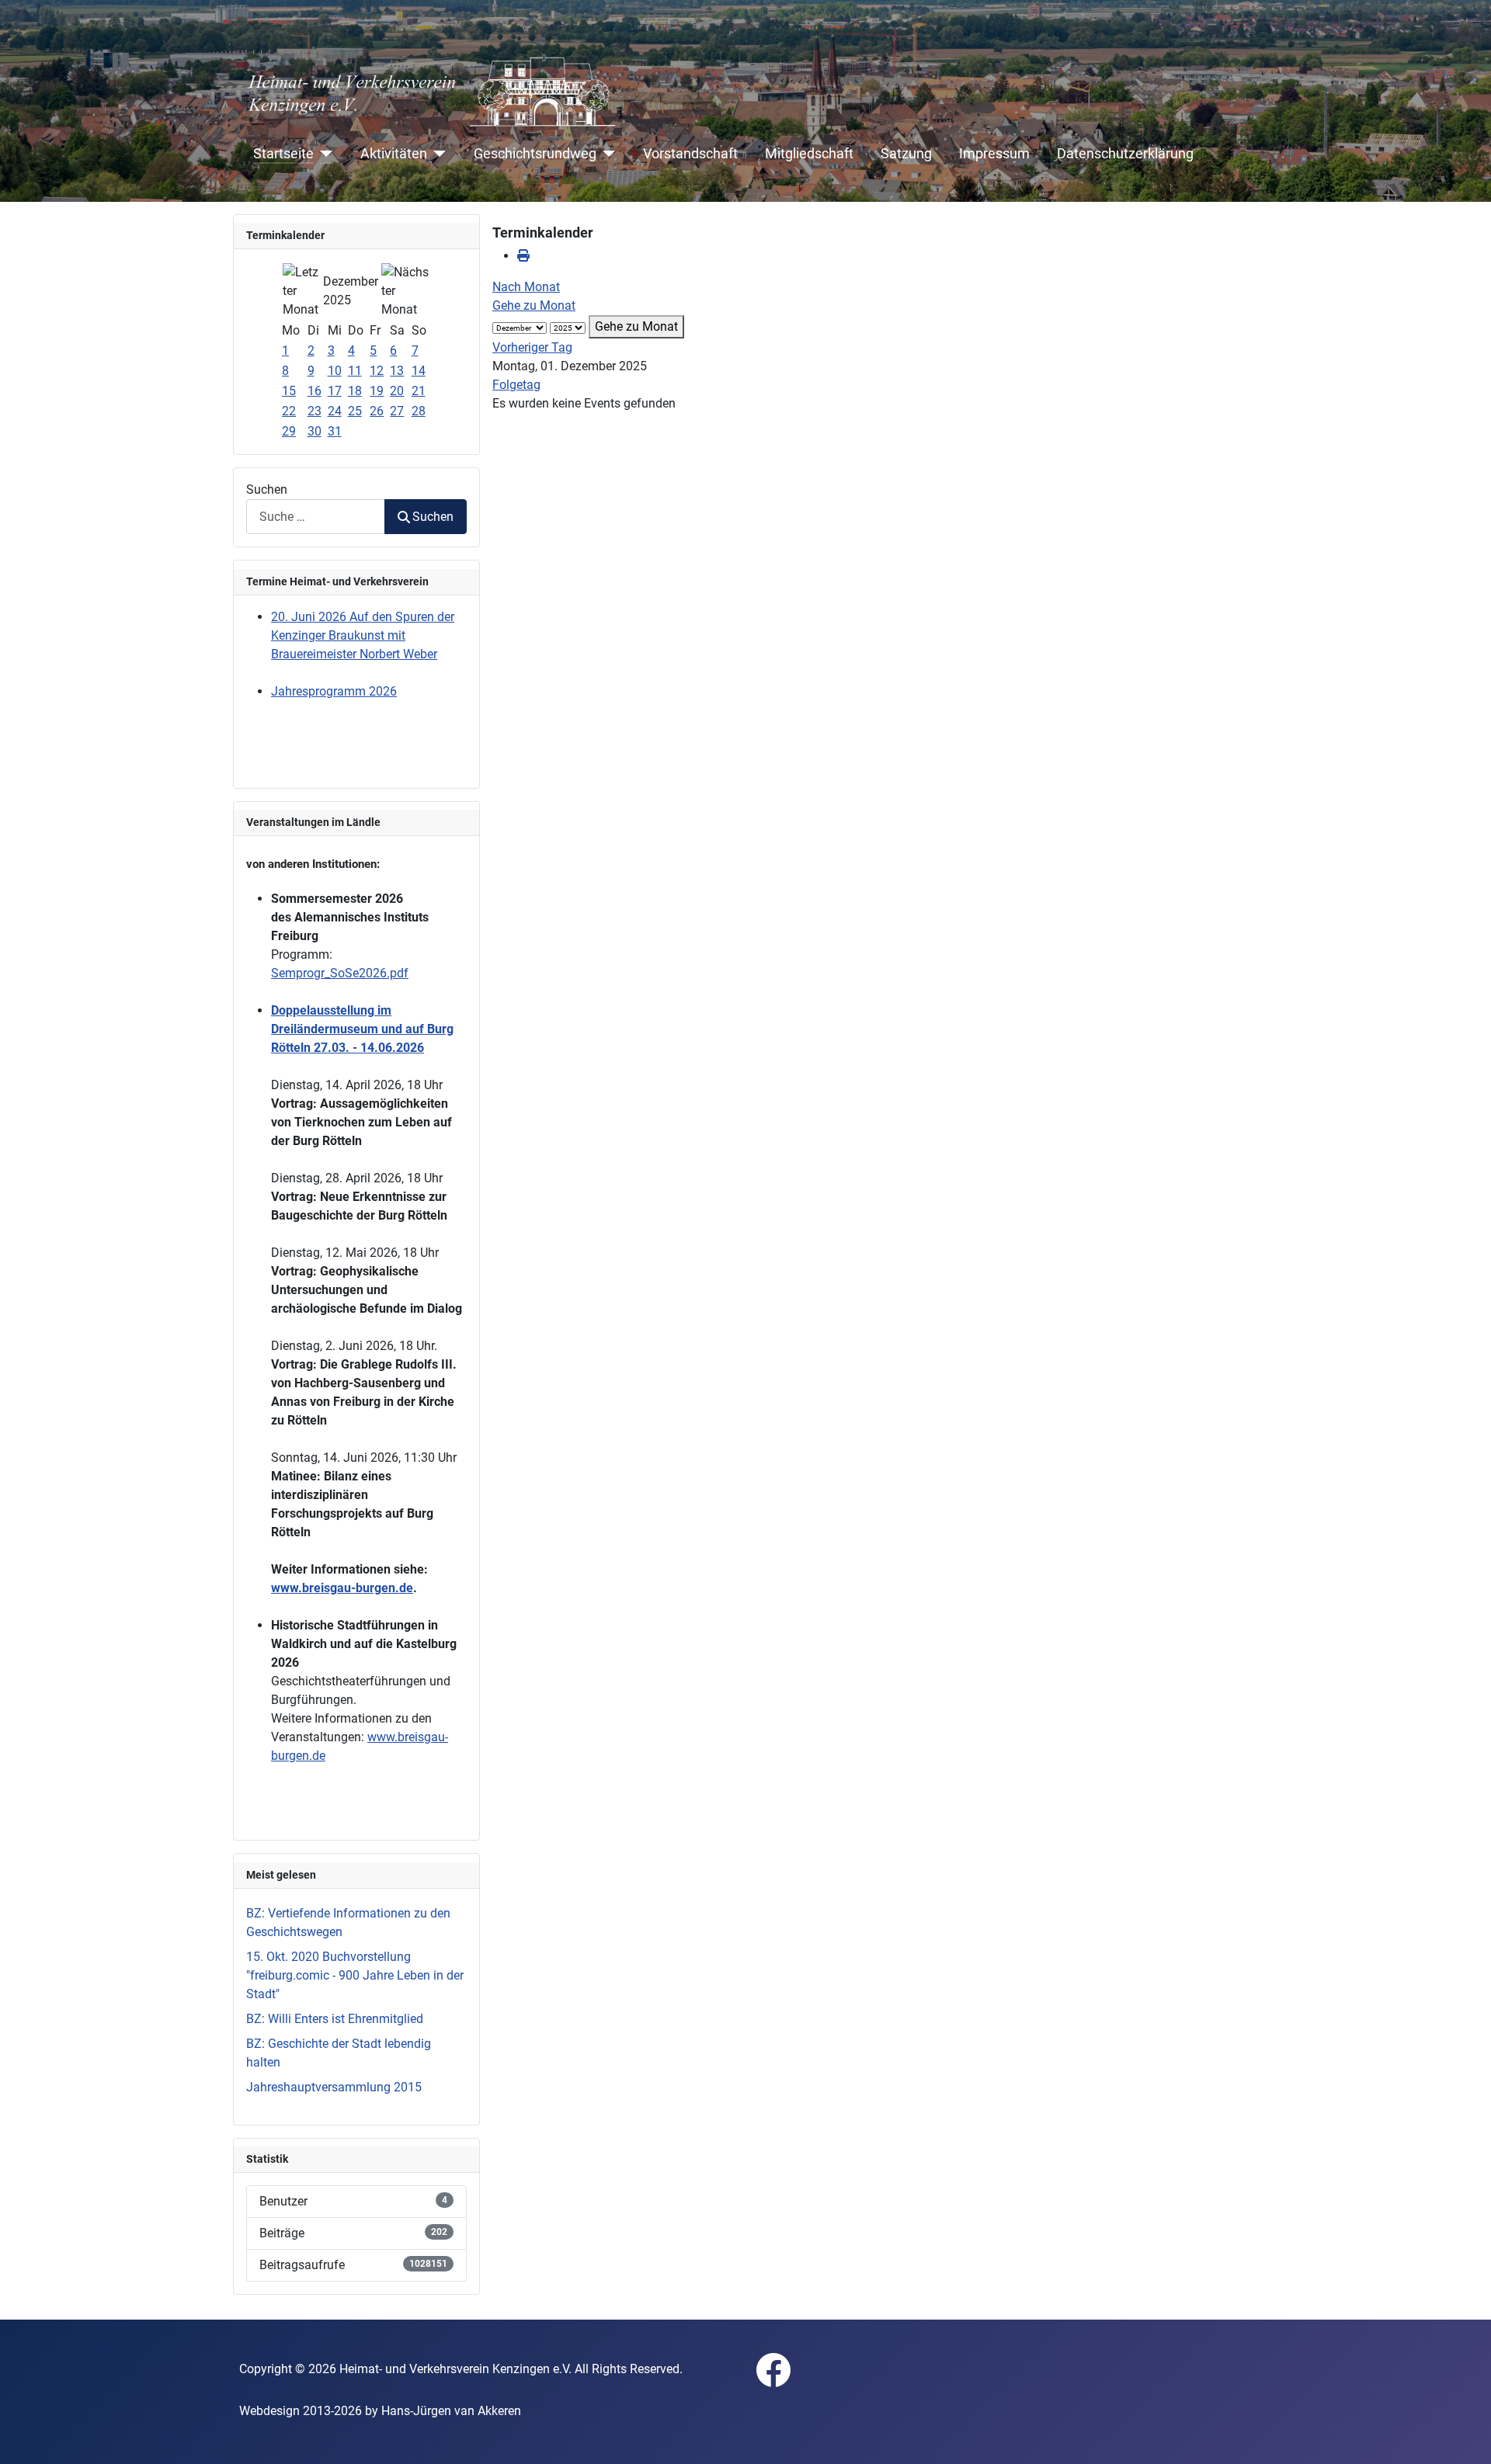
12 (377, 371)
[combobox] (316, 517)
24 (335, 411)
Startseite (283, 154)
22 (289, 411)
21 (419, 391)
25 (355, 411)
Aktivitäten (394, 154)
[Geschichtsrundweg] (606, 154)
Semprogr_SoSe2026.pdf (340, 973)
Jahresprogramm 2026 (334, 691)
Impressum (994, 154)
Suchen (267, 489)
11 (355, 371)
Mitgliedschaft (809, 154)
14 (419, 371)
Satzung (906, 154)
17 (335, 391)
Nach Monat (526, 287)
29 (289, 431)
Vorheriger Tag (532, 347)
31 (335, 431)
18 (355, 391)
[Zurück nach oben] (1464, 2435)
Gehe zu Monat (534, 305)
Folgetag (516, 385)
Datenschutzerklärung (1125, 154)
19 (377, 391)
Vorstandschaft (690, 154)
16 (315, 391)
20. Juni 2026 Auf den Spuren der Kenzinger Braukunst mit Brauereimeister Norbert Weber (363, 635)
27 (397, 411)
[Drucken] (523, 256)
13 (397, 371)
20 (397, 391)
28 (419, 411)
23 (315, 411)
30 (315, 431)
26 (377, 411)
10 (335, 371)
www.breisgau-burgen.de (342, 1588)
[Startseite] (323, 154)
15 (289, 391)
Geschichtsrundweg (535, 154)
